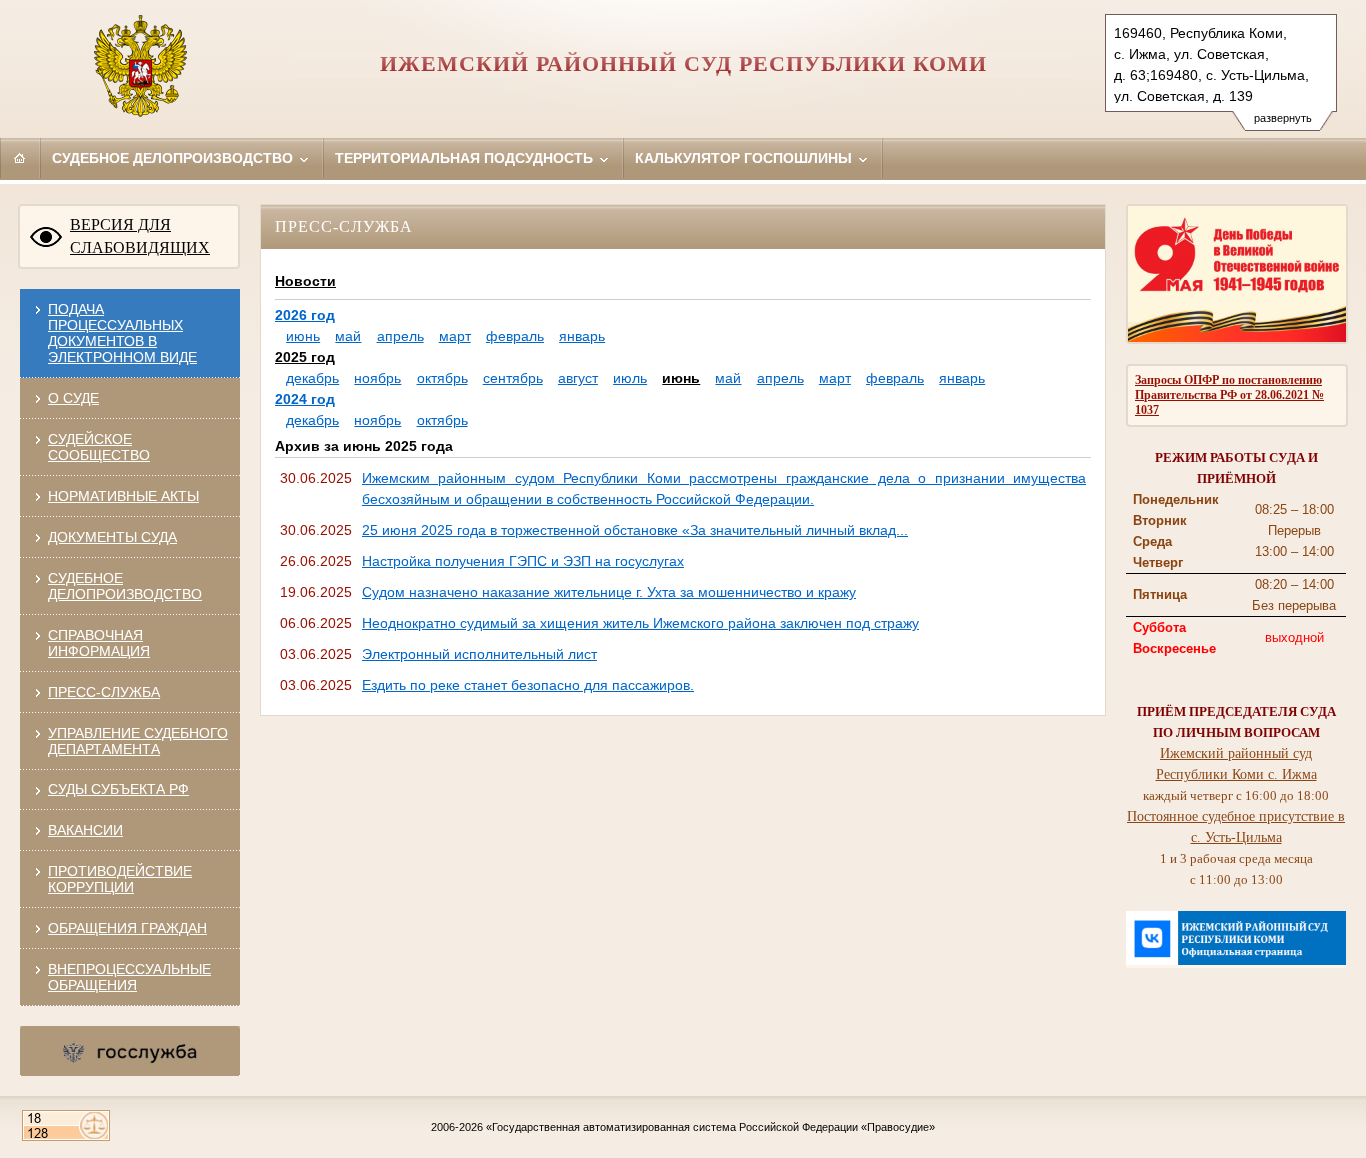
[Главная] (20, 158)
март (455, 336)
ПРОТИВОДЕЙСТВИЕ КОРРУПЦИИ (120, 879)
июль (630, 378)
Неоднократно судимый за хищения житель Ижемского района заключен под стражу (640, 623)
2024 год (305, 399)
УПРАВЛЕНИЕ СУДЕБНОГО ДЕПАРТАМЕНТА (138, 741)
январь (582, 336)
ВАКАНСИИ (85, 830)
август (578, 378)
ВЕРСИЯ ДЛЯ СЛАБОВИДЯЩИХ (140, 236)
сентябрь (513, 378)
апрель (400, 336)
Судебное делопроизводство (174, 158)
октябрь (442, 378)
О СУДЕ (73, 398)
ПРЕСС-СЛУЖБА (104, 692)
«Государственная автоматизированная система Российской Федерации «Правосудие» (710, 1127)
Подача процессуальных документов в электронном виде (122, 333)
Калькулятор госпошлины (745, 158)
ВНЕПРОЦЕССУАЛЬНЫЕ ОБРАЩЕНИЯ (129, 977)
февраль (515, 336)
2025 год (305, 357)
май (348, 336)
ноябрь (377, 378)
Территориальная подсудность (466, 158)
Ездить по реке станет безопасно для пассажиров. (528, 685)
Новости (305, 281)
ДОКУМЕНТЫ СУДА (112, 537)
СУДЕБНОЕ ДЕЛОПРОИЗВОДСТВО (125, 586)
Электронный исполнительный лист (479, 654)
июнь (303, 336)
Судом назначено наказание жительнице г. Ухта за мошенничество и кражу (609, 592)
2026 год (305, 315)
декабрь (312, 378)
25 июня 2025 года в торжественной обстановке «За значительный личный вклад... (635, 530)
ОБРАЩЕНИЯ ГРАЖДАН (127, 928)
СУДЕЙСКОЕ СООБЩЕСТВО (99, 447)
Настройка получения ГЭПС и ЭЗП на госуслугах (523, 561)
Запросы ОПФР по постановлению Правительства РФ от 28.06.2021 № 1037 (1229, 395)
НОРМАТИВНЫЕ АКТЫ (123, 496)
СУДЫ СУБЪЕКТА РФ (118, 789)
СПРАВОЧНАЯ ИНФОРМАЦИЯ (99, 643)
